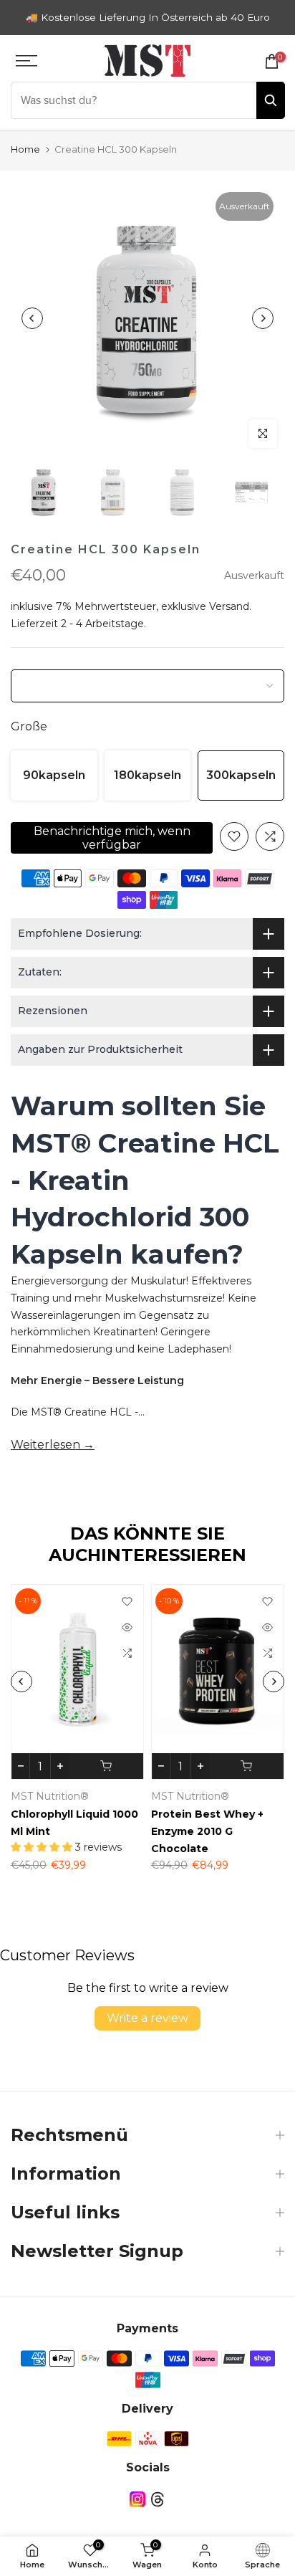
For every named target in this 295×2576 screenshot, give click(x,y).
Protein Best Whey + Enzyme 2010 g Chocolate (207, 1831)
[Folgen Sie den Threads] (158, 2499)
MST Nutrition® (50, 1796)
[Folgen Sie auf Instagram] (137, 2499)
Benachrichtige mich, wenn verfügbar (112, 838)
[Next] (263, 318)
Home (25, 149)
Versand (229, 606)
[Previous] (32, 318)
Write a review (147, 2018)
